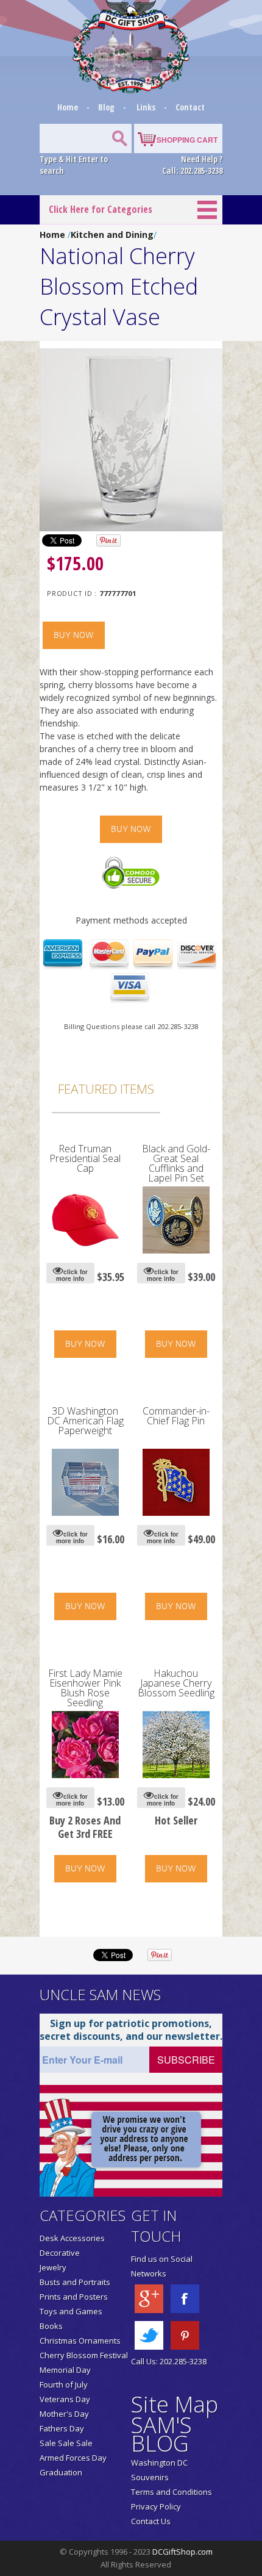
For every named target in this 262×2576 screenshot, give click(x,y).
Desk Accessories (72, 2238)
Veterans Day (65, 2399)
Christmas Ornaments (80, 2341)
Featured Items (106, 1089)
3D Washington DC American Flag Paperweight (85, 1421)
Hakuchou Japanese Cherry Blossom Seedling (176, 1683)
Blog (107, 107)
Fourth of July (64, 2384)
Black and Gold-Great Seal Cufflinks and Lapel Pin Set (176, 1163)
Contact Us (151, 2521)
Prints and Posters (74, 2297)
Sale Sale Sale (66, 2443)
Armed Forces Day (73, 2458)
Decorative (60, 2253)
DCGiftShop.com (182, 2552)
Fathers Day (62, 2428)
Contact (190, 107)
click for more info (72, 1275)
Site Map (175, 2404)
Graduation (61, 2472)
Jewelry (53, 2267)
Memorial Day (65, 2370)
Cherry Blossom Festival (84, 2355)
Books (51, 2326)
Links (146, 107)
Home (69, 107)
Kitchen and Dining (112, 235)
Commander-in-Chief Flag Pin (176, 1416)
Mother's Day (64, 2414)
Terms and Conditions (172, 2492)
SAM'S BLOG (161, 2434)
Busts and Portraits (75, 2282)
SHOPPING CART (187, 140)
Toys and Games (71, 2311)
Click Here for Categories (101, 209)
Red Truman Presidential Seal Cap (85, 1158)
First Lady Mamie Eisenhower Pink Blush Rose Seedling (85, 1688)
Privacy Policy (156, 2506)
